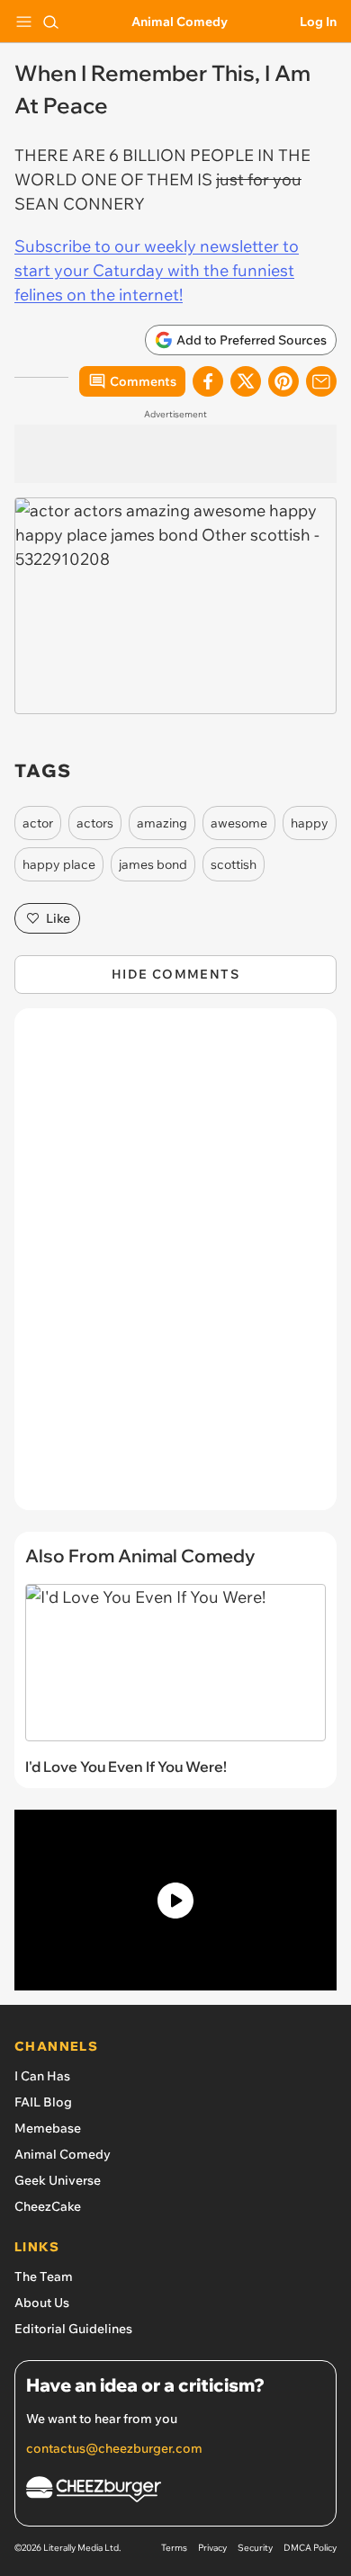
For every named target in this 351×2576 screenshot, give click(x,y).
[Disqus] (175, 1268)
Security (255, 2548)
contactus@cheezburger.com (114, 2448)
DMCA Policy (310, 2548)
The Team (44, 2276)
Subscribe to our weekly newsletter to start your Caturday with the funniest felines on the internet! (157, 270)
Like (58, 918)
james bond (153, 864)
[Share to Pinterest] (283, 381)
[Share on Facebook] (208, 381)
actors (95, 823)
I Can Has (42, 2076)
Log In (318, 22)
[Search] (50, 22)
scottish (234, 864)
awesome (239, 823)
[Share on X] (246, 381)
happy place (59, 864)
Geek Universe (58, 2180)
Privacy (212, 2548)
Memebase (48, 2128)
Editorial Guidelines (73, 2329)
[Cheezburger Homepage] (175, 2492)
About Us (42, 2303)
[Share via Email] (321, 381)
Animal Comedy (180, 22)
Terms (174, 2548)
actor (38, 823)
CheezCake (48, 2206)
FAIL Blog (43, 2102)
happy (310, 823)
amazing (162, 823)
